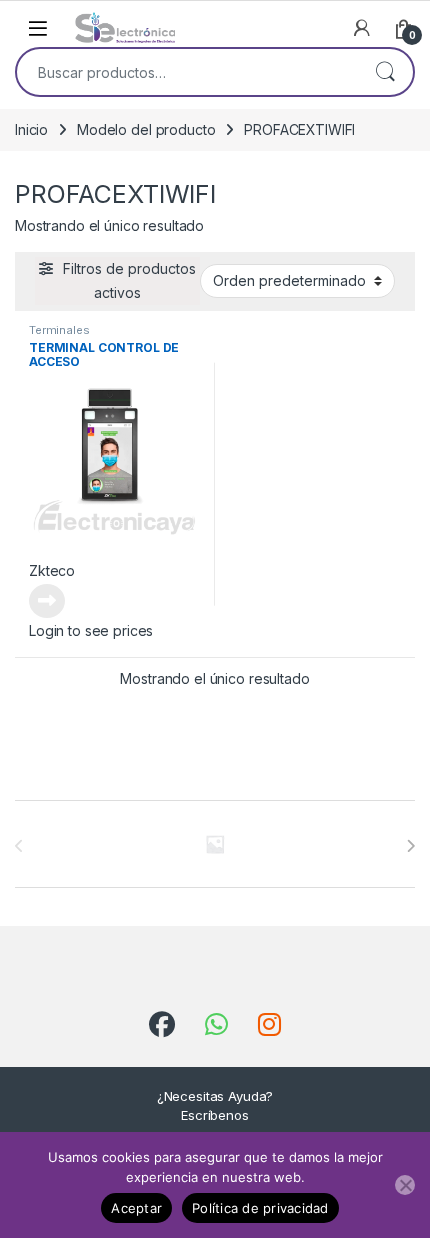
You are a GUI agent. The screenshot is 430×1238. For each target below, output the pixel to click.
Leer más (47, 601)
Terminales (59, 330)
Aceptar (136, 1208)
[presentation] (410, 846)
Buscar (385, 72)
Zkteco (52, 570)
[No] (405, 1185)
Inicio (31, 129)
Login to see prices (91, 630)
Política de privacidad (260, 1208)
